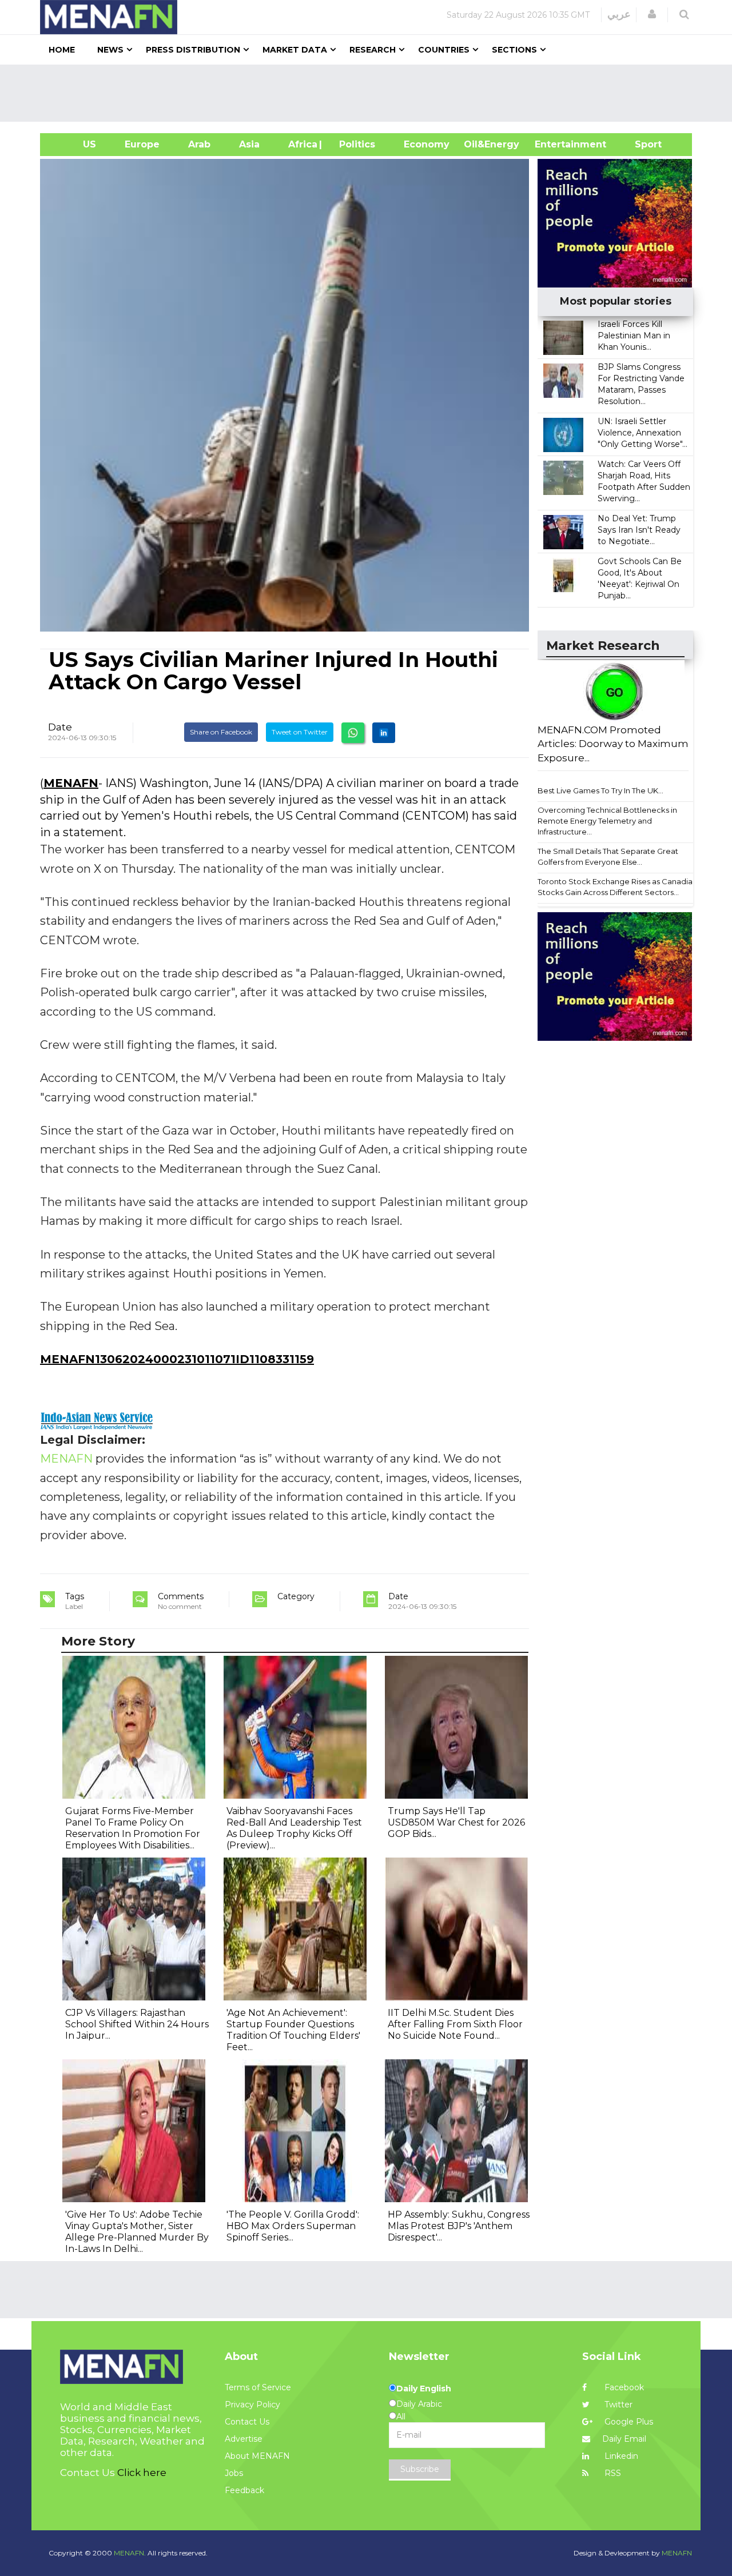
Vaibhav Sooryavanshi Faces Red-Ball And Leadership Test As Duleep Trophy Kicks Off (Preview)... (294, 1828)
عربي (619, 14)
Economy (427, 144)
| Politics (354, 144)
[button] (652, 14)
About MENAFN (257, 2456)
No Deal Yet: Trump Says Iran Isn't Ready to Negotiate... (639, 530)
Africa (301, 144)
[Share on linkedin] (384, 733)
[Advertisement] (371, 93)
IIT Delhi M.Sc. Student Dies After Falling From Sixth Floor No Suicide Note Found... (455, 2024)
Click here (142, 2473)
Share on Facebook (221, 732)
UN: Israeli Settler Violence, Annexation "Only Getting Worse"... (643, 433)
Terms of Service (258, 2387)
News (110, 50)
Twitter (617, 2405)
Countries (444, 50)
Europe (142, 144)
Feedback (244, 2490)
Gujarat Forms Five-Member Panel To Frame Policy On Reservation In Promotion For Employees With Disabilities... (133, 1828)
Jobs (234, 2473)
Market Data (295, 50)
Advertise (244, 2439)
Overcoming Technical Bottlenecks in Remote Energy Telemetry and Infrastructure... (607, 820)
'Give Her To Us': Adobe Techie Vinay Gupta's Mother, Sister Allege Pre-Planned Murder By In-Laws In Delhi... (137, 2232)
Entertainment (553, 144)
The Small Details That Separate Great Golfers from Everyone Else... (608, 856)
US (75, 144)
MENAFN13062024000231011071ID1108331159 (177, 1359)
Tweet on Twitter (300, 732)
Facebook (623, 2387)
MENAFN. (130, 2553)
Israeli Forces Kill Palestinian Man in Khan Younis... (634, 336)
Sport (641, 144)
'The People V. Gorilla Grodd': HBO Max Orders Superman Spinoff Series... (293, 2226)
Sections (514, 50)
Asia (249, 144)
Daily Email (624, 2439)
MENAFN (71, 783)
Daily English (424, 2389)
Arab (199, 144)
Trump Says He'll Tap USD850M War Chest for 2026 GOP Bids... (456, 1822)
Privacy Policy (252, 2405)
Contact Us (247, 2422)
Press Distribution (193, 50)
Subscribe (420, 2469)
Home (62, 50)
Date (60, 727)
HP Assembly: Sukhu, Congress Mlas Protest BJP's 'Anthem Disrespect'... (459, 2226)
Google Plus (628, 2422)
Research (373, 50)
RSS (612, 2473)
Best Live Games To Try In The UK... (600, 790)
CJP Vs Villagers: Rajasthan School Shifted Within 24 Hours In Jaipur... (137, 2024)
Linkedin (620, 2456)
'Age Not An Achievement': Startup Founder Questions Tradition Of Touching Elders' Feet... (293, 2030)
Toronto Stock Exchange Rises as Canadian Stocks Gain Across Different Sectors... (617, 887)
